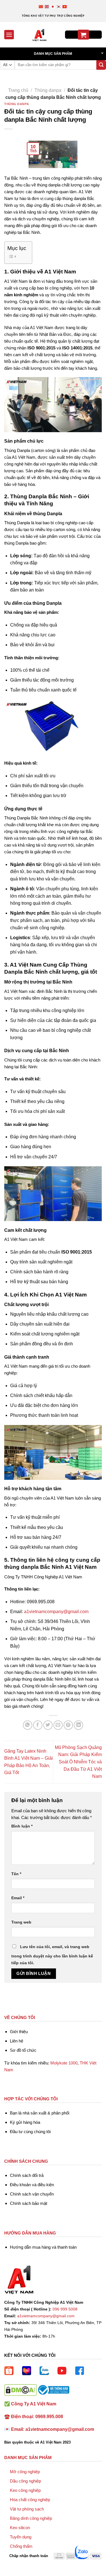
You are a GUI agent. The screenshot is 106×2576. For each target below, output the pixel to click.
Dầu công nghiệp (25, 2481)
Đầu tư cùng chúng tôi (30, 2132)
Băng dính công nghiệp (31, 2518)
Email (18, 1898)
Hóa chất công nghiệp (30, 2500)
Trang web (21, 1922)
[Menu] (9, 35)
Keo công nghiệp (25, 2490)
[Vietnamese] (65, 6)
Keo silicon (20, 2528)
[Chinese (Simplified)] (41, 6)
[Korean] (59, 6)
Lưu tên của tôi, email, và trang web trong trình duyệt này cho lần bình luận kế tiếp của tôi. (52, 1955)
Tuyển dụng (21, 2537)
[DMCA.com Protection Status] (20, 2389)
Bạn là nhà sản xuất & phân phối (40, 2113)
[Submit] (101, 65)
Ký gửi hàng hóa (25, 2122)
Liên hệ (17, 2041)
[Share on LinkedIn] (78, 1725)
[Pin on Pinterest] (68, 1725)
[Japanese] (53, 6)
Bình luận (22, 1826)
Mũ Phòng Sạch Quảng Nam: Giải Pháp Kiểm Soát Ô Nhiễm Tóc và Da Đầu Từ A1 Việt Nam (78, 1762)
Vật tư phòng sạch (27, 2509)
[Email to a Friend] (58, 1725)
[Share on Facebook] (38, 1725)
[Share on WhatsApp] (28, 1725)
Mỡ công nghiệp (25, 2472)
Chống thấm (21, 2546)
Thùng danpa (48, 90)
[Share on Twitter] (48, 1725)
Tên (16, 1874)
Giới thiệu (19, 2032)
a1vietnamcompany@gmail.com (56, 1612)
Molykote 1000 (64, 2063)
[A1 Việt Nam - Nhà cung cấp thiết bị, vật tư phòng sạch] (39, 35)
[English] (47, 6)
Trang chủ (18, 90)
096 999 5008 (65, 2309)
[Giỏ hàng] (83, 35)
